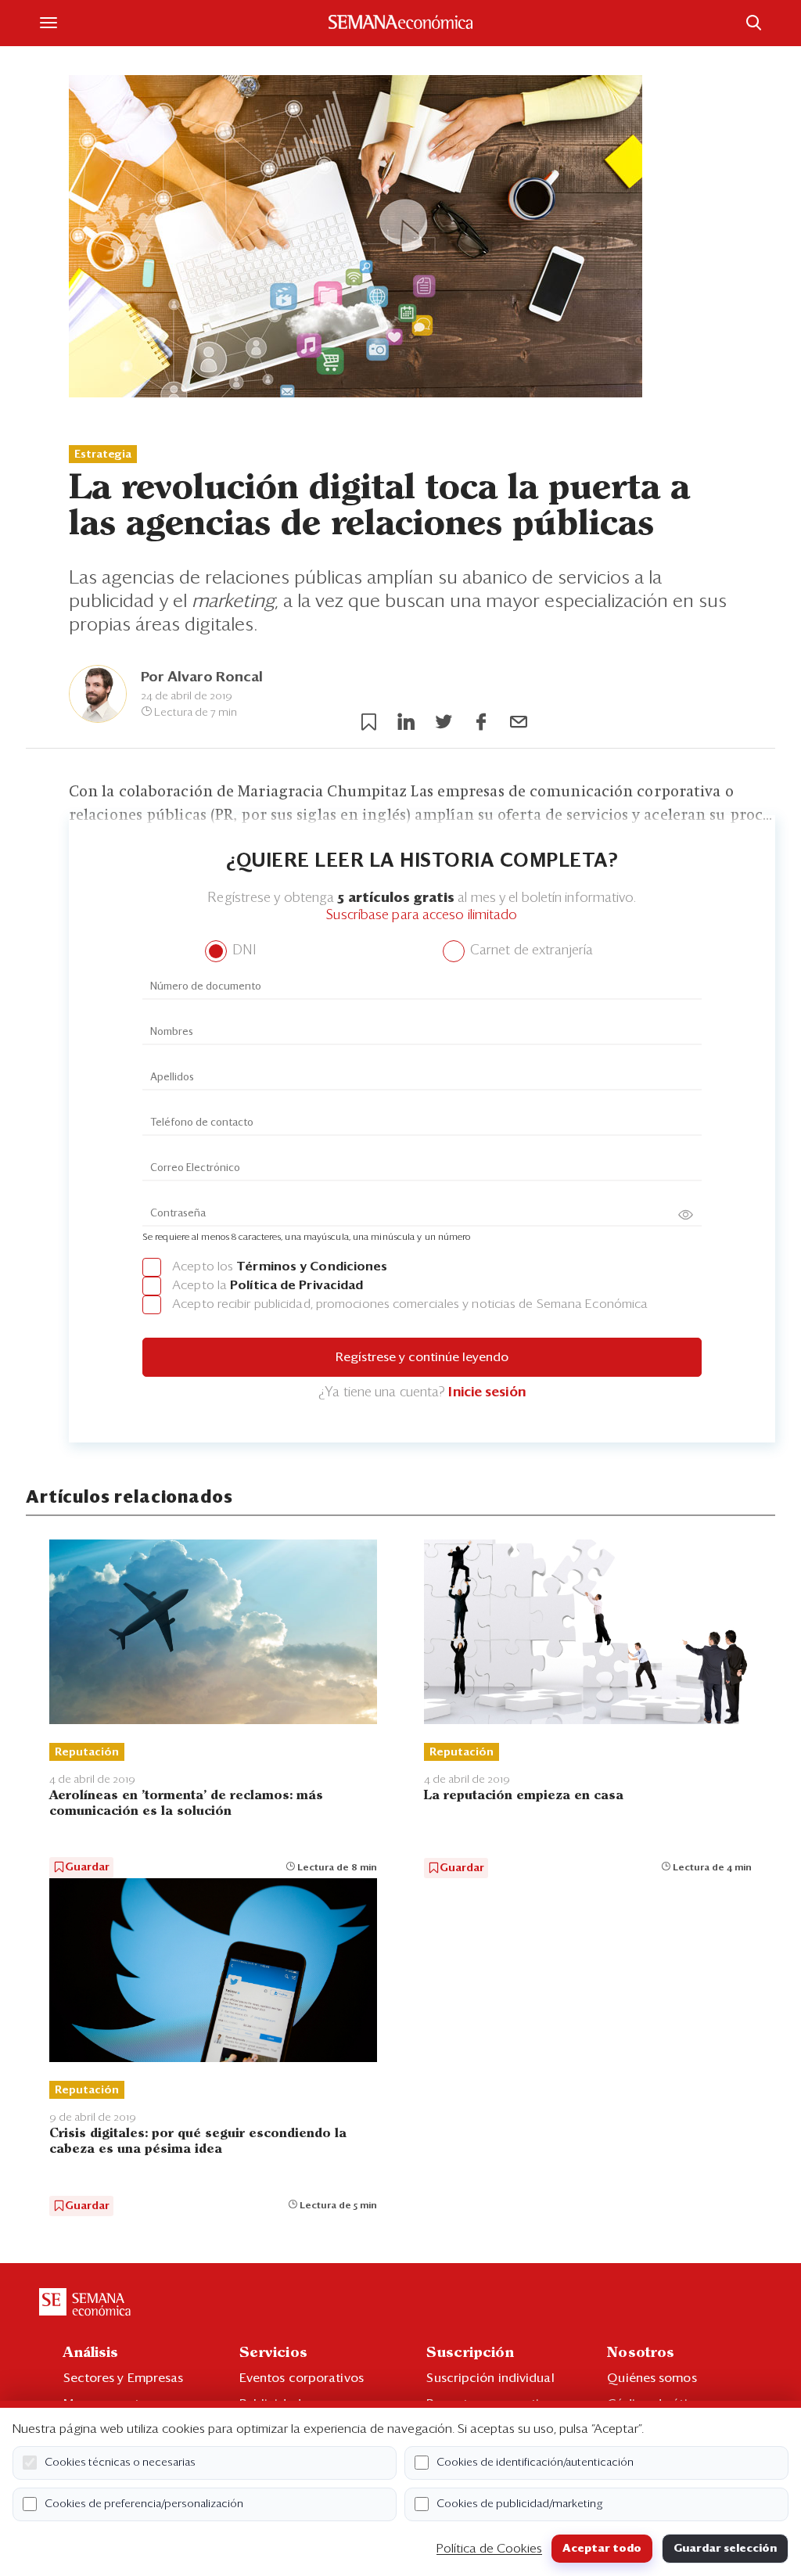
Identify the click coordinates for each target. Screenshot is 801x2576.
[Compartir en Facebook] (481, 722)
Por (202, 677)
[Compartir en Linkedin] (406, 722)
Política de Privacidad (296, 1285)
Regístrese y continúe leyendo (422, 1357)
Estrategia (103, 454)
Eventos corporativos (302, 2378)
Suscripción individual (490, 2378)
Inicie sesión (487, 1393)
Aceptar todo (602, 2549)
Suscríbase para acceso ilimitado (422, 916)
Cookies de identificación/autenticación (535, 2463)
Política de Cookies (489, 2549)
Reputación (87, 1752)
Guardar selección (725, 2549)
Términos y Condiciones (312, 1266)
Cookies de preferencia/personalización (144, 2504)
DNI (242, 951)
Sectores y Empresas (124, 2378)
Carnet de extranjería (530, 951)
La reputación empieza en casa (524, 1796)
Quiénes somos (652, 2378)
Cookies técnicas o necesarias (120, 2463)
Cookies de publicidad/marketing (520, 2504)
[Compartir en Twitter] (444, 722)
